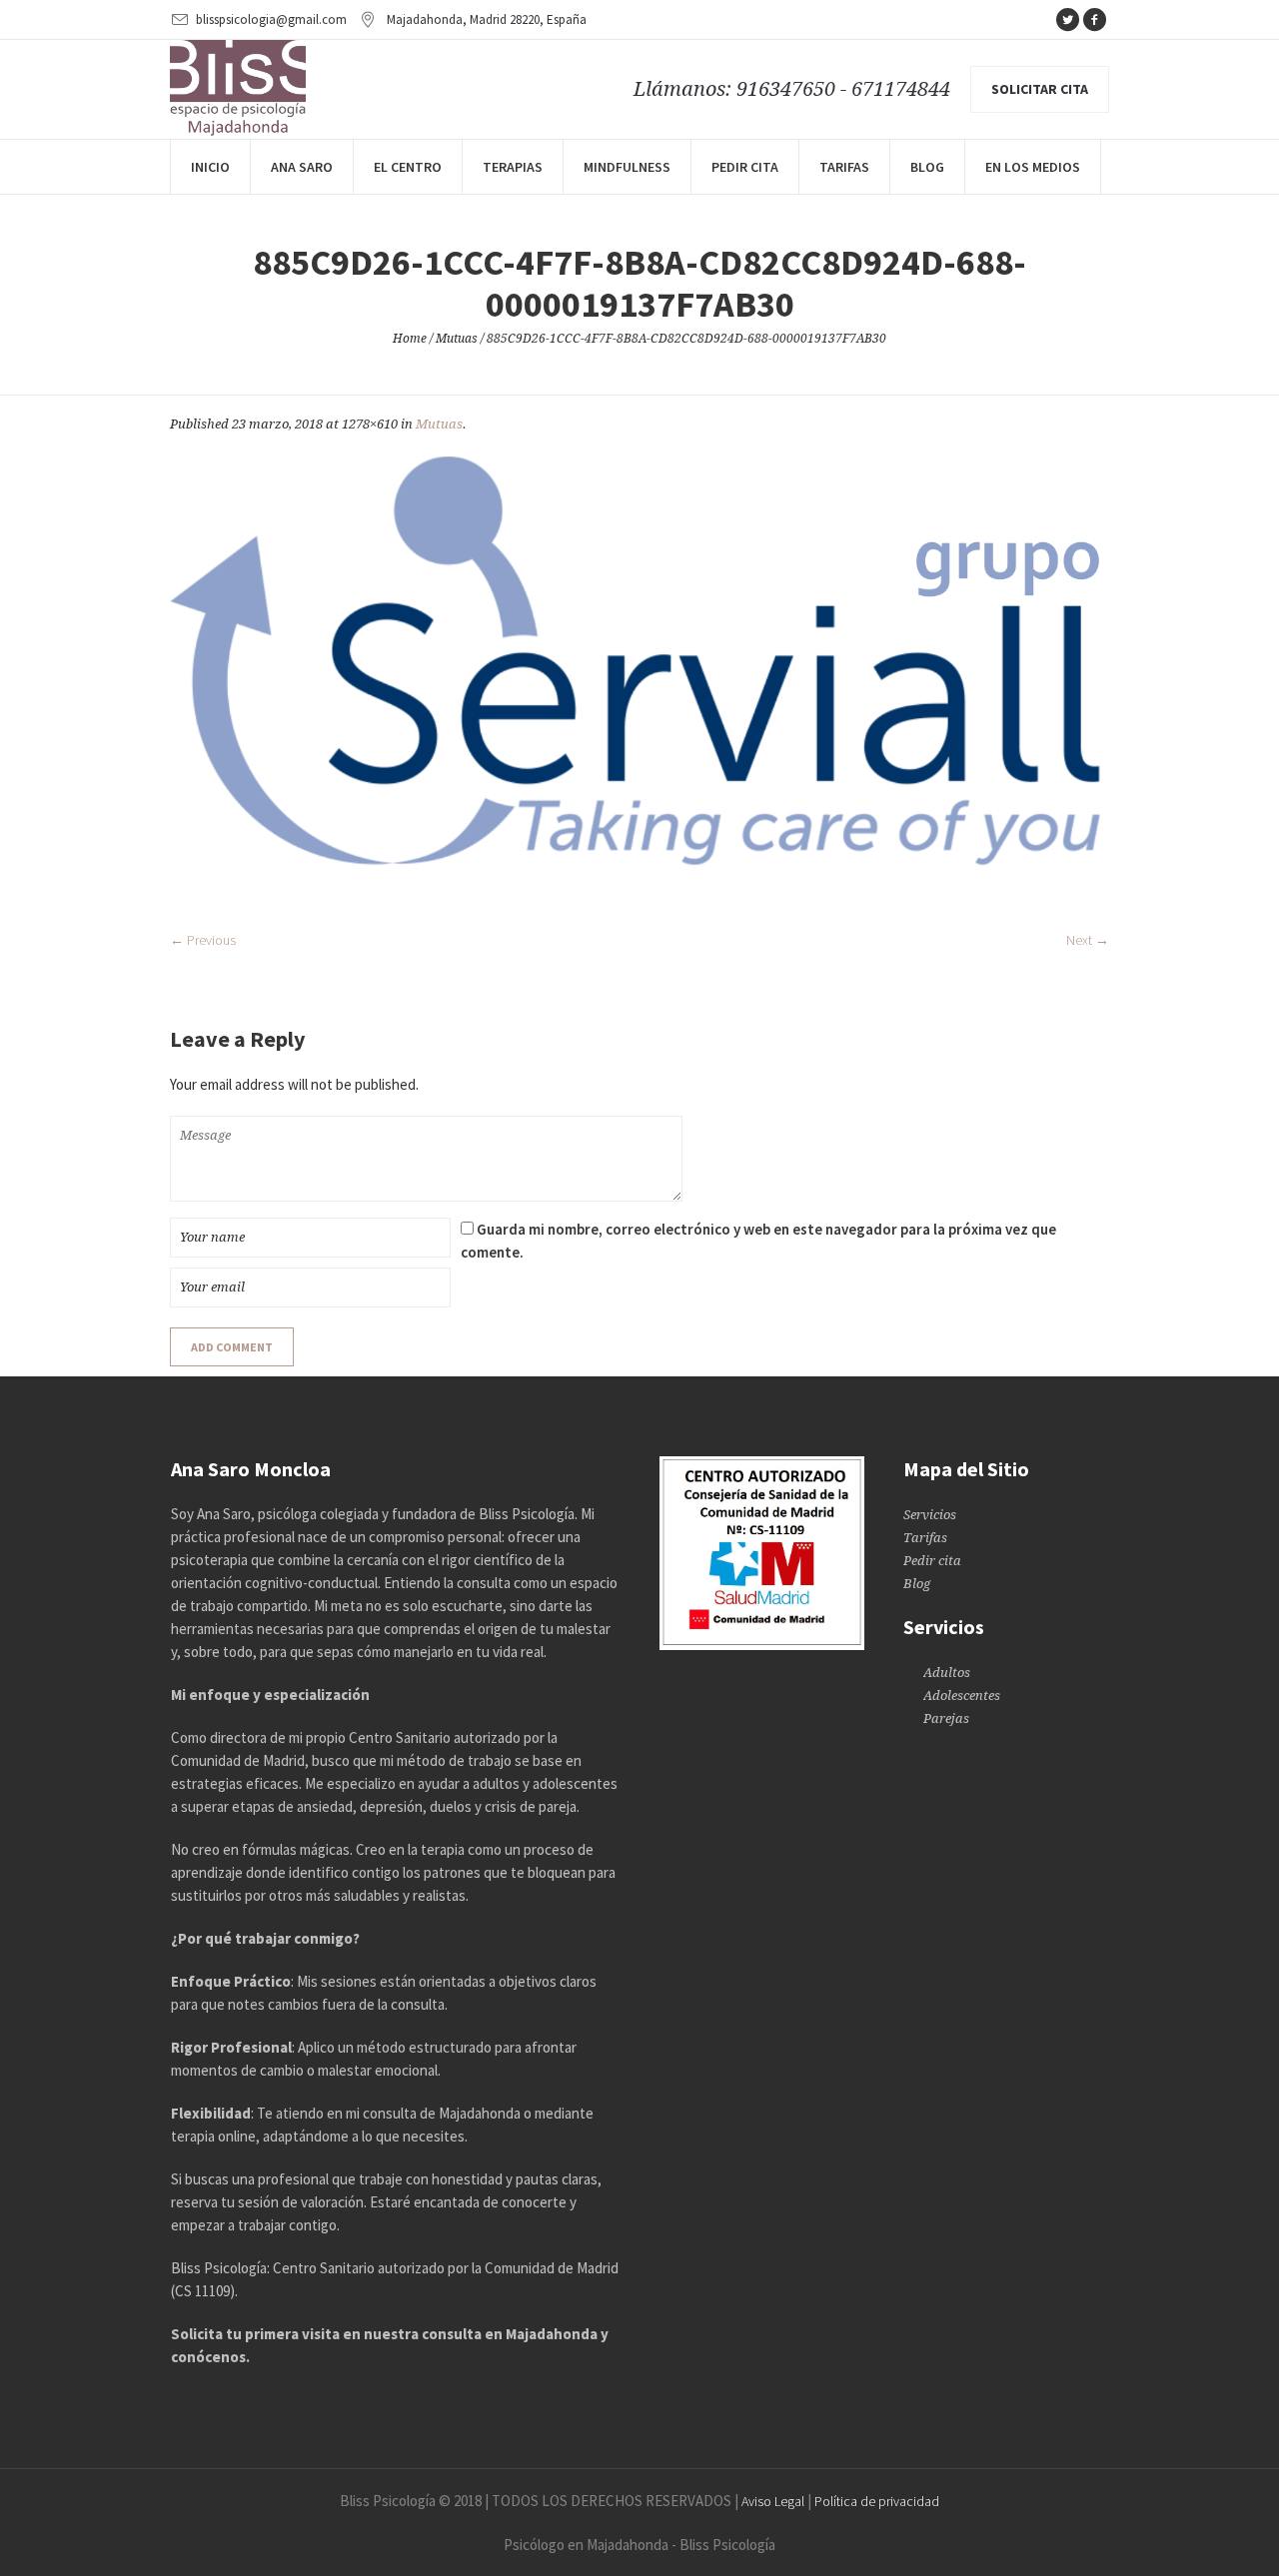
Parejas (946, 1718)
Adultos (947, 1673)
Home (410, 339)
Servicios (930, 1515)
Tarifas (925, 1538)
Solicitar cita (1040, 89)
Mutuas (457, 339)
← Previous (203, 940)
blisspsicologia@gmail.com (271, 19)
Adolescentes (962, 1696)
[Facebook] (1094, 20)
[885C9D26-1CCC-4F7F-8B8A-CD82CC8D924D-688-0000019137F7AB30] (639, 681)
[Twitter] (1067, 20)
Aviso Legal (773, 2501)
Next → (1088, 940)
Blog (917, 1584)
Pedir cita (932, 1561)
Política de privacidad (877, 2501)
